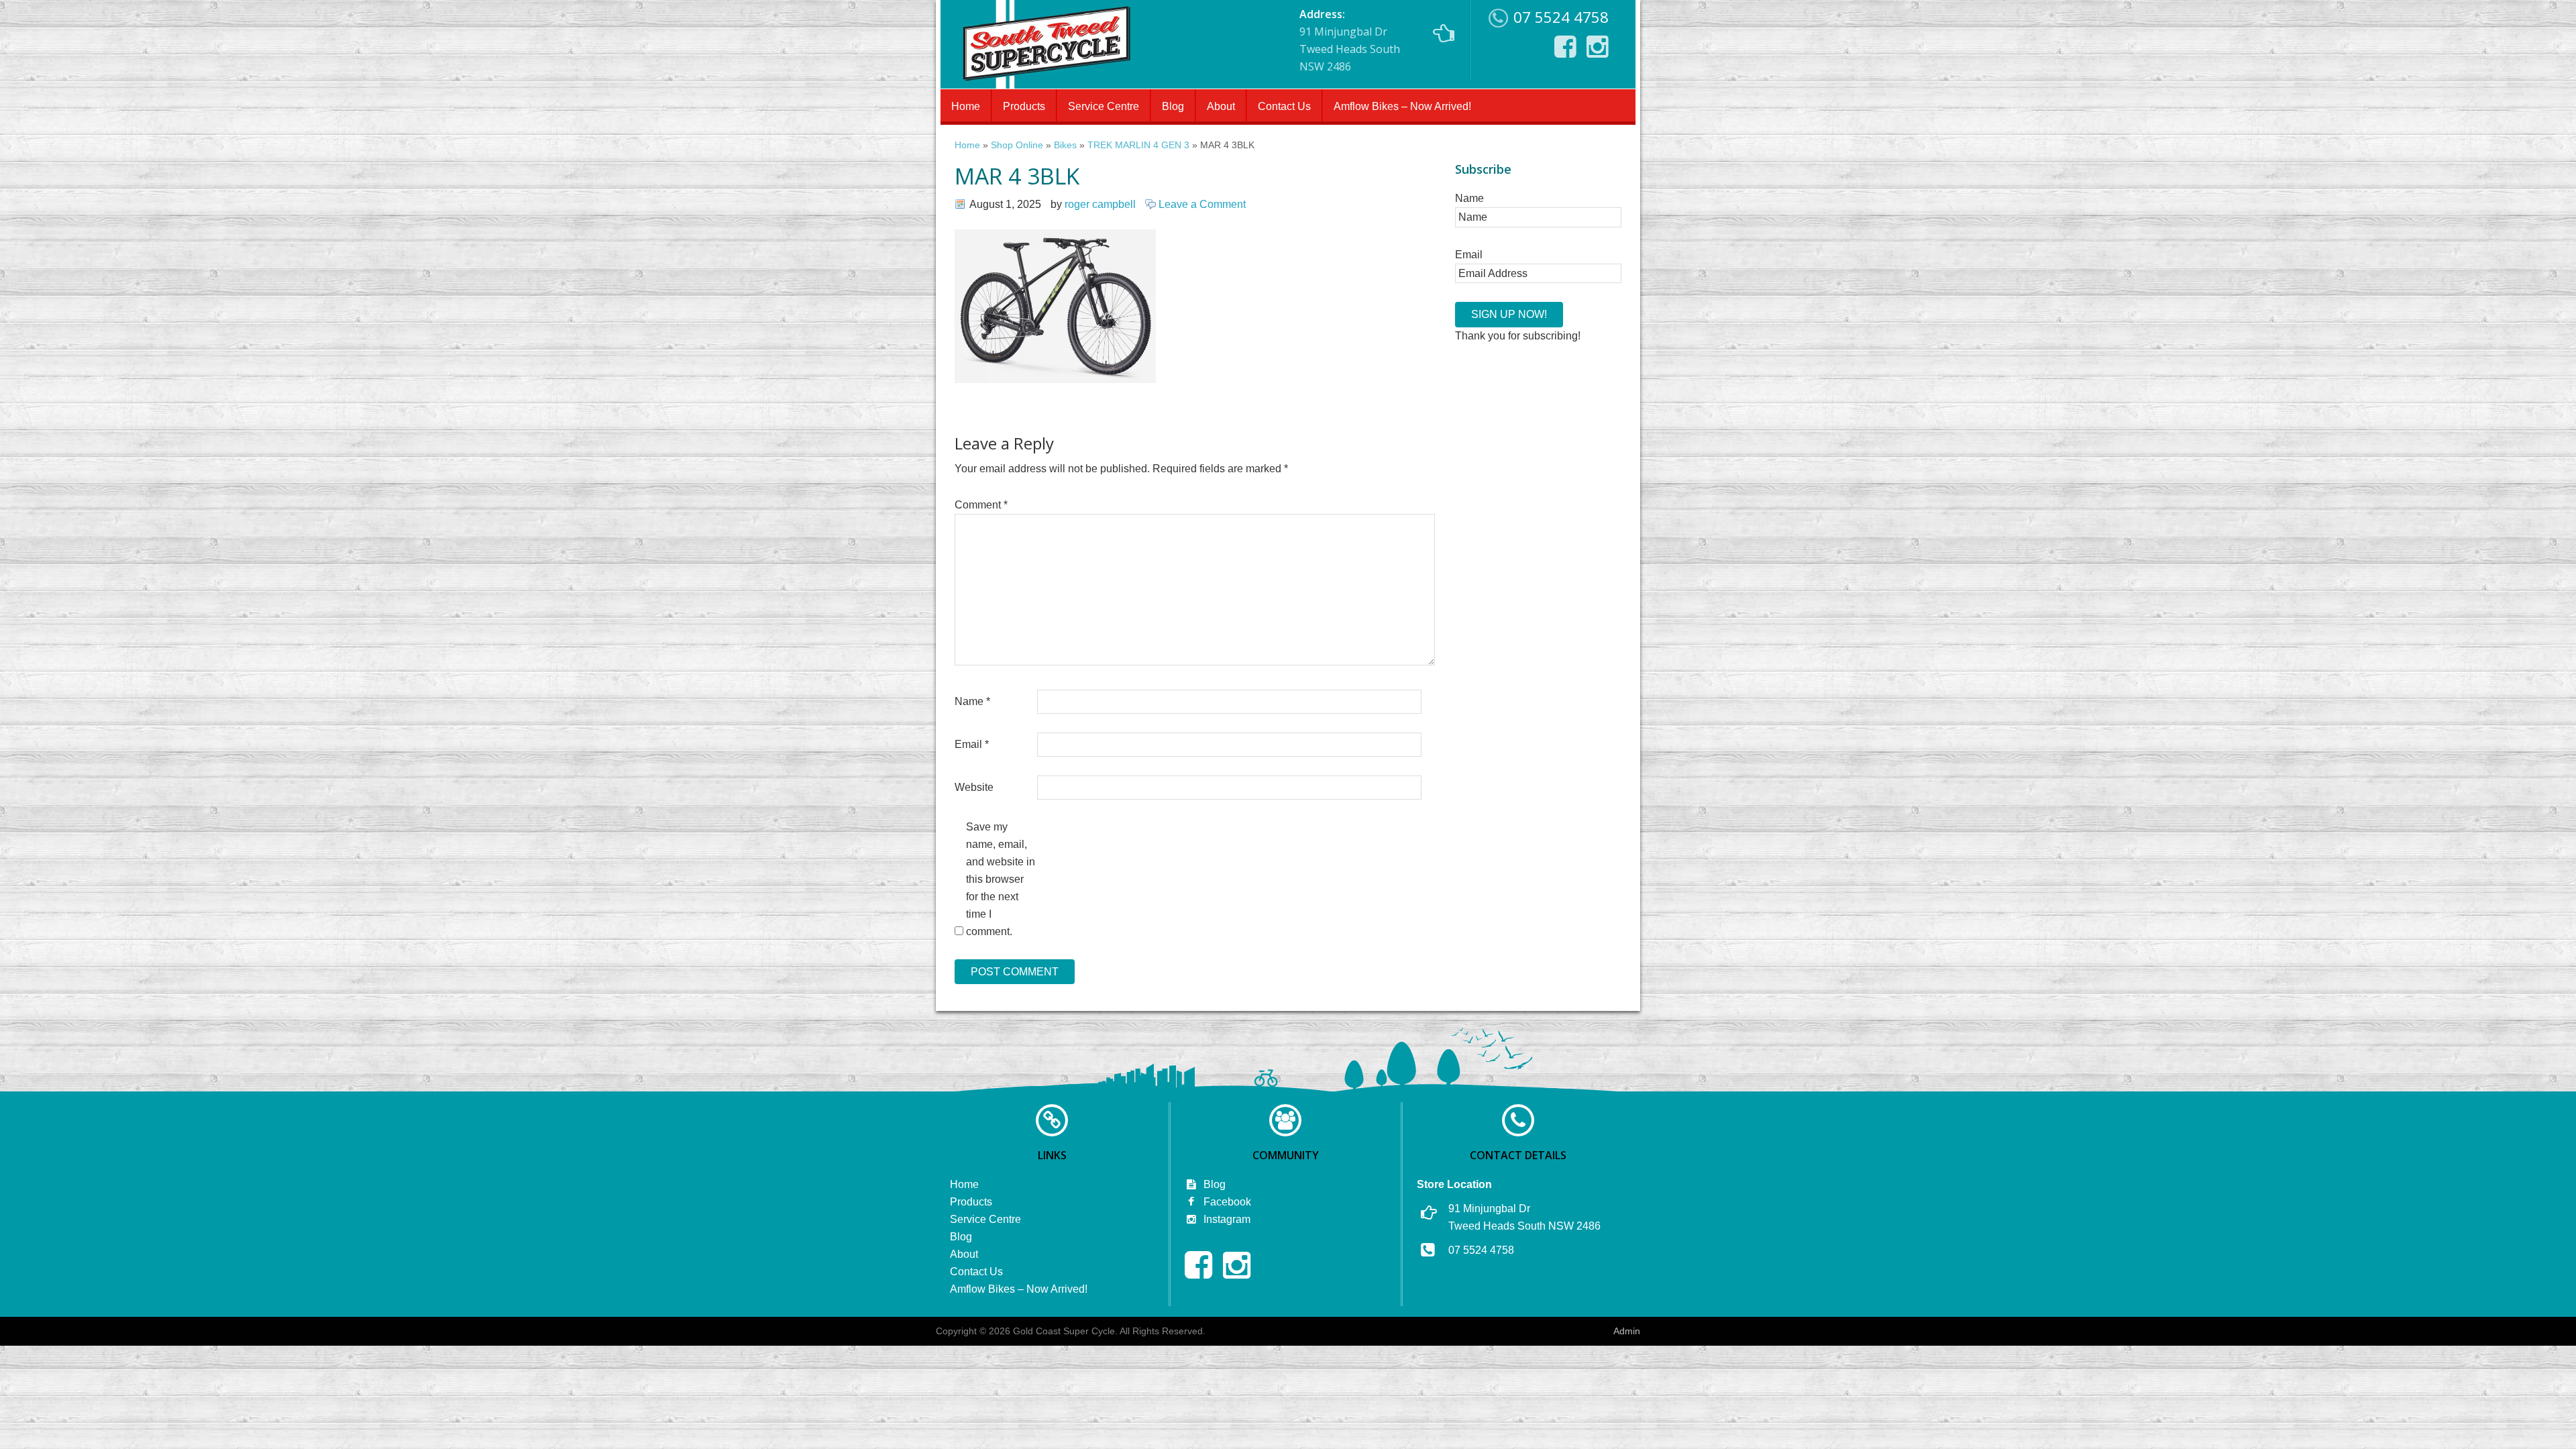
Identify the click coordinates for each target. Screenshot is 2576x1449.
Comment (981, 505)
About (1221, 106)
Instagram (1226, 1219)
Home (966, 106)
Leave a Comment (1202, 204)
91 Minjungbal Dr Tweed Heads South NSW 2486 (1350, 40)
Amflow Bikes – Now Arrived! (1402, 106)
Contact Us (1284, 106)
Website (974, 787)
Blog (1173, 106)
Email (972, 744)
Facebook (1226, 1202)
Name (972, 701)
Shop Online (1017, 145)
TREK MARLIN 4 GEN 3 (1138, 145)
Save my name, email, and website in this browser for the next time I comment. (1001, 879)
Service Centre (1104, 106)
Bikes (1065, 145)
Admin (1627, 1331)
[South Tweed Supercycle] (1046, 85)
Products (1024, 106)
